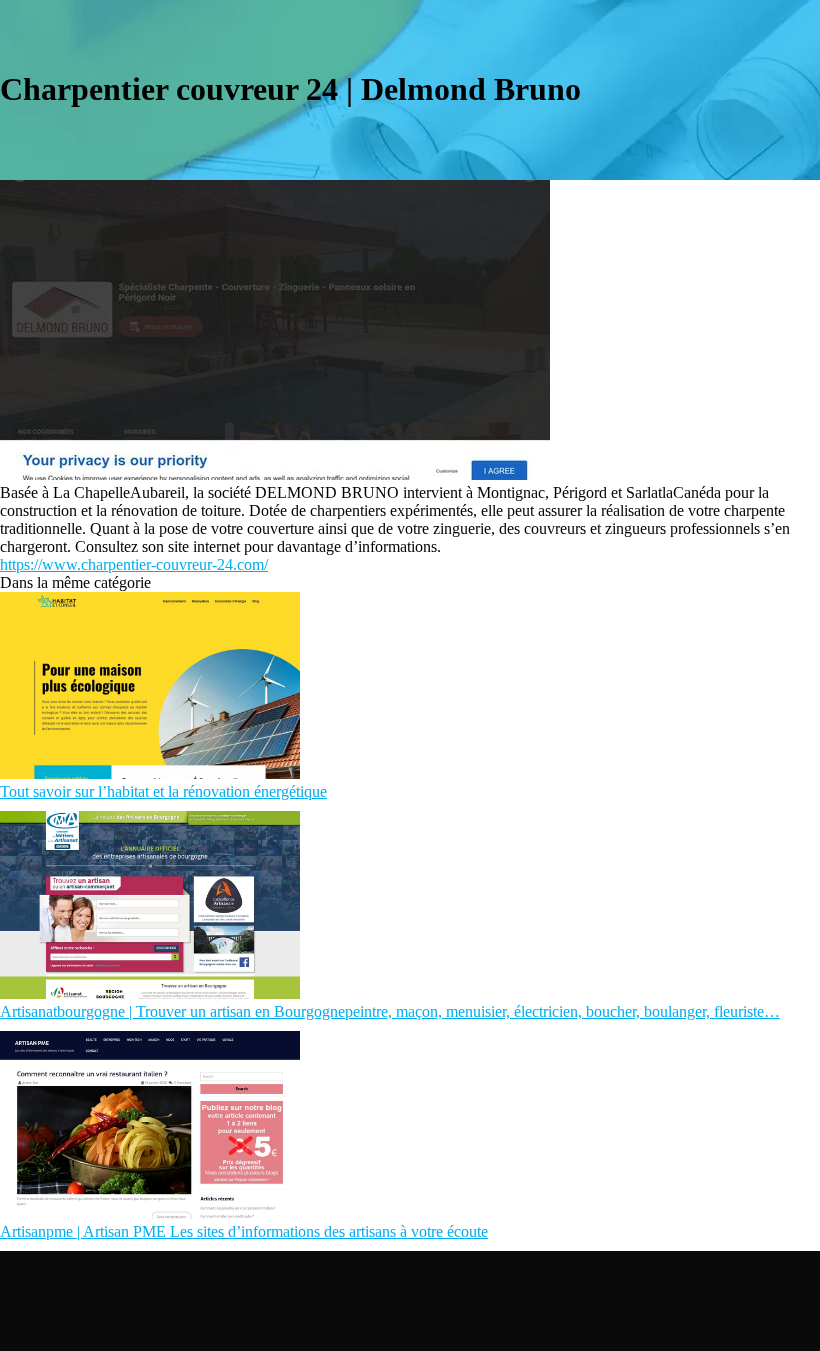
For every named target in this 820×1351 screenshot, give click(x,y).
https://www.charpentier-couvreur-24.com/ (134, 564)
